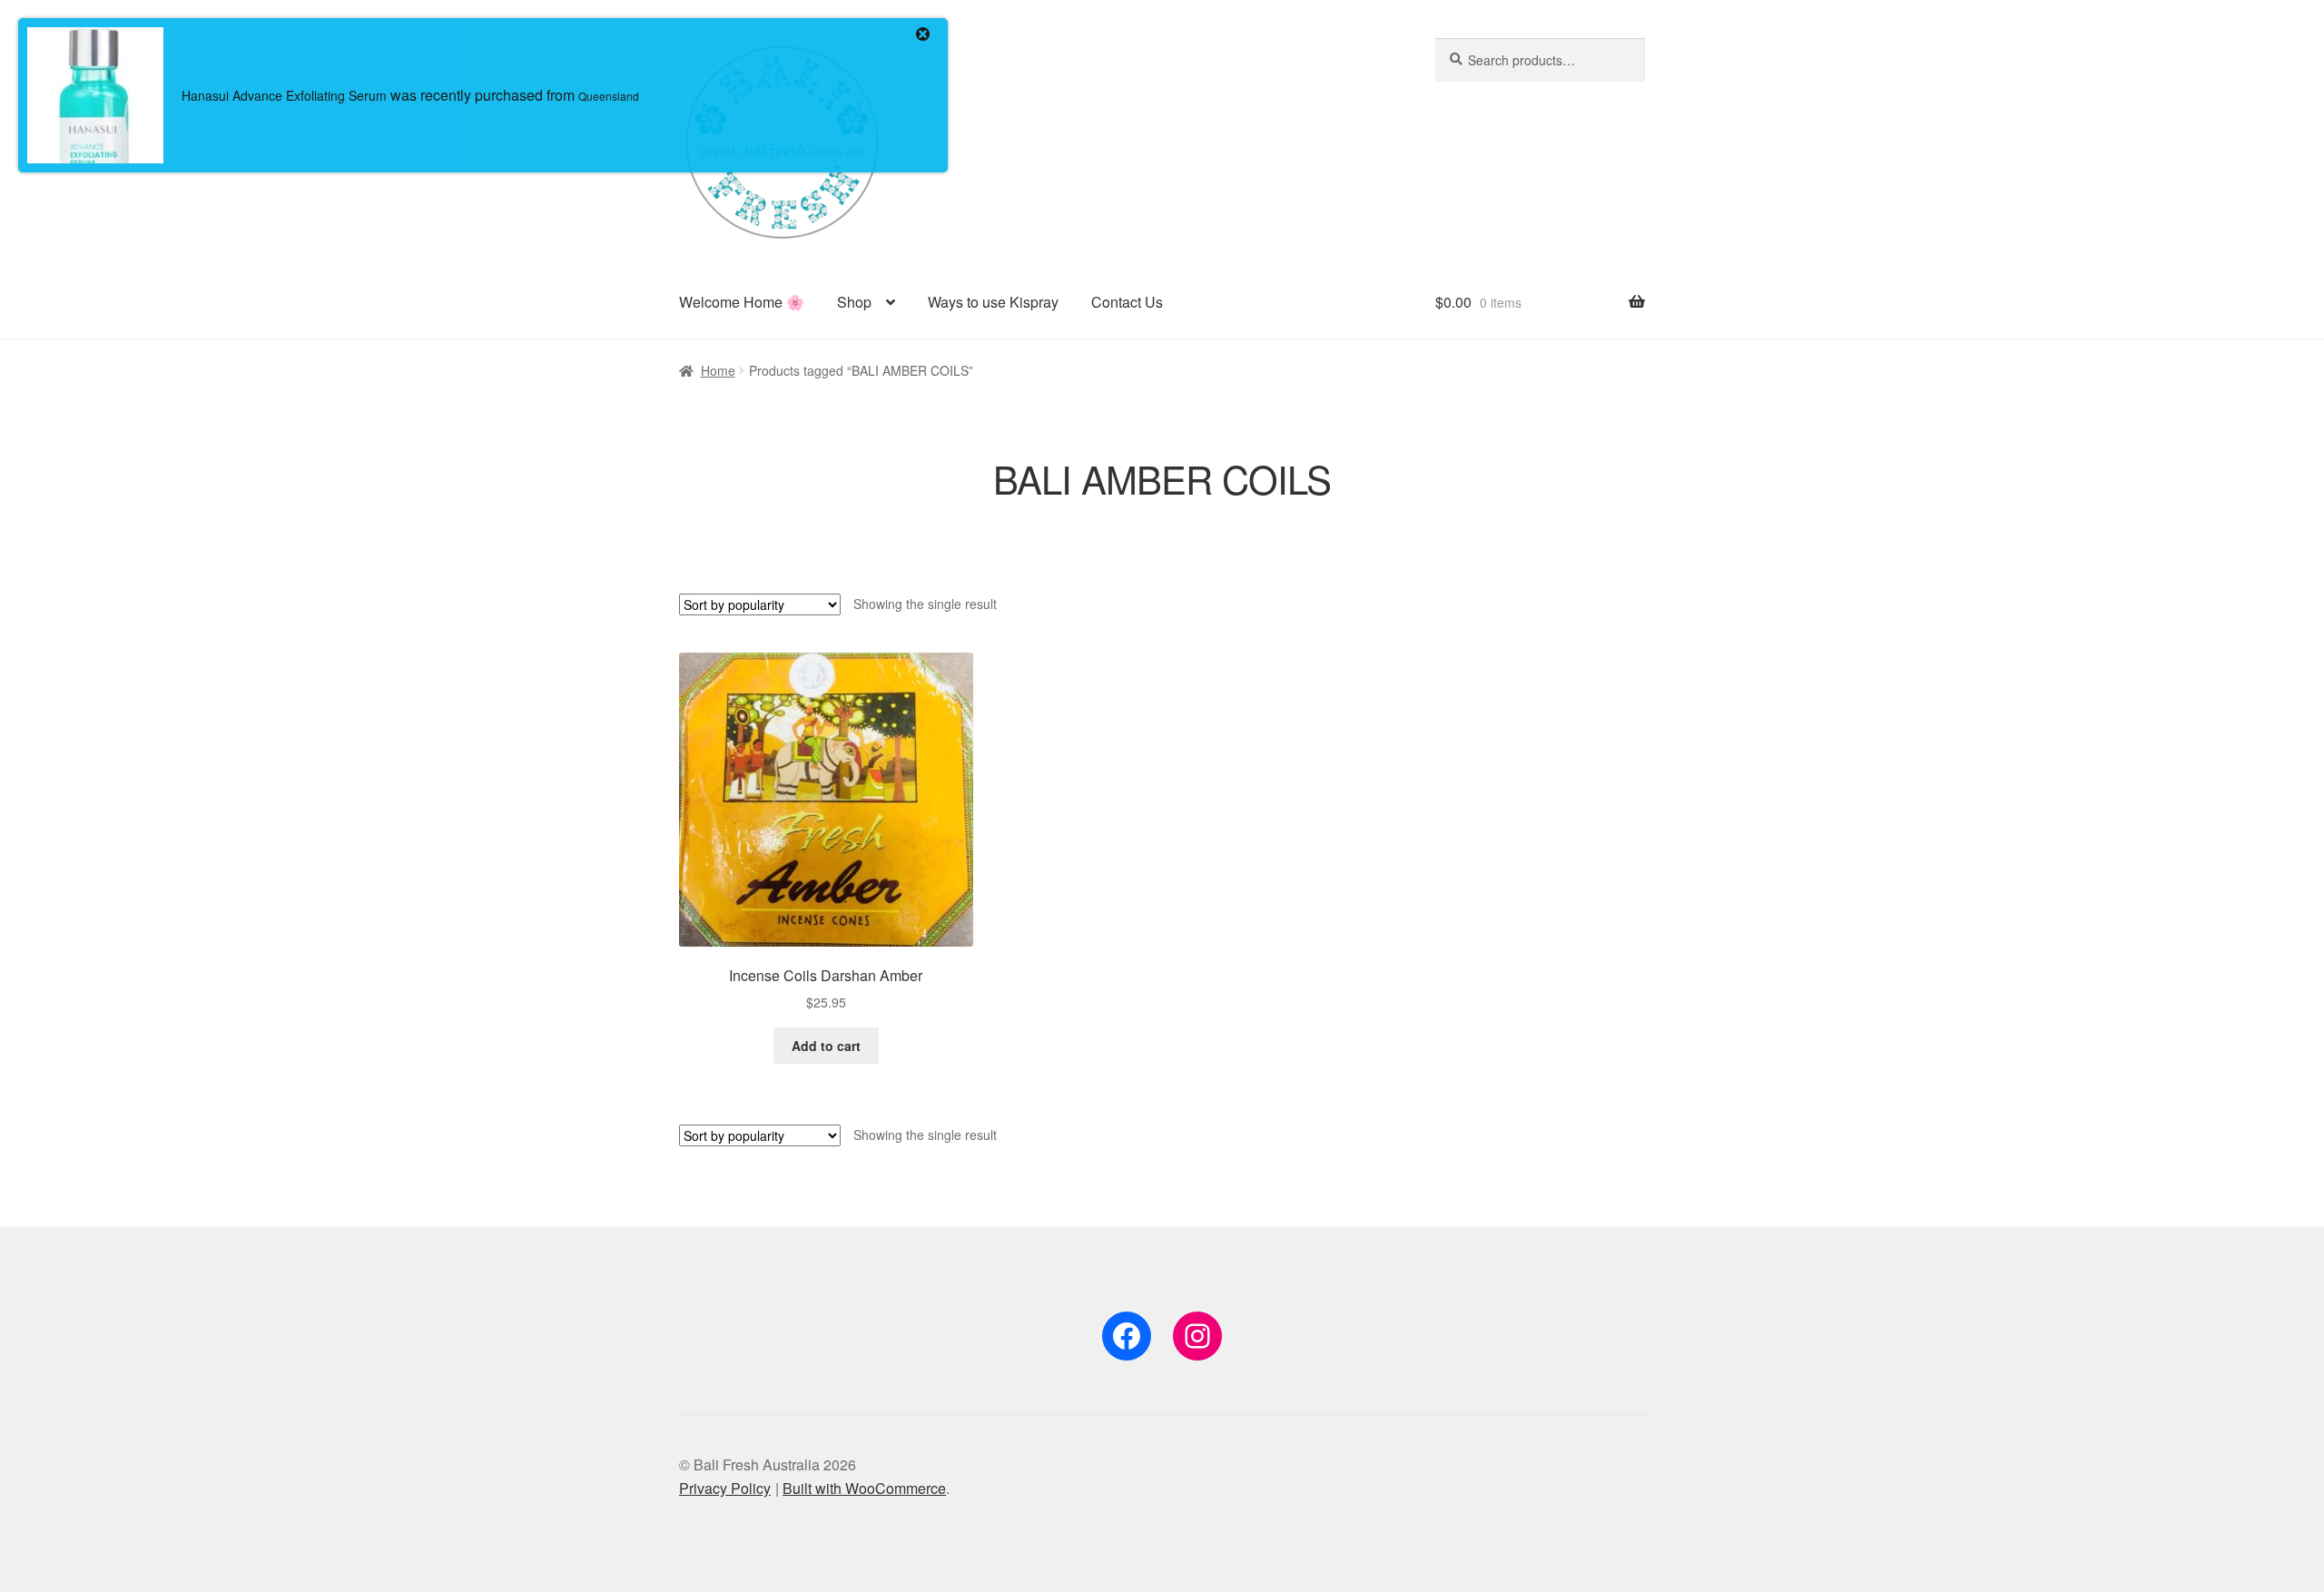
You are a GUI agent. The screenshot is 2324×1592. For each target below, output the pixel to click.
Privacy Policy (725, 1488)
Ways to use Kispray (993, 302)
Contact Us (1127, 302)
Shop (854, 302)
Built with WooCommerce (864, 1488)
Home (718, 370)
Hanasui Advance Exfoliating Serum (284, 95)
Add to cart (826, 1046)
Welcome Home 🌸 (742, 302)
